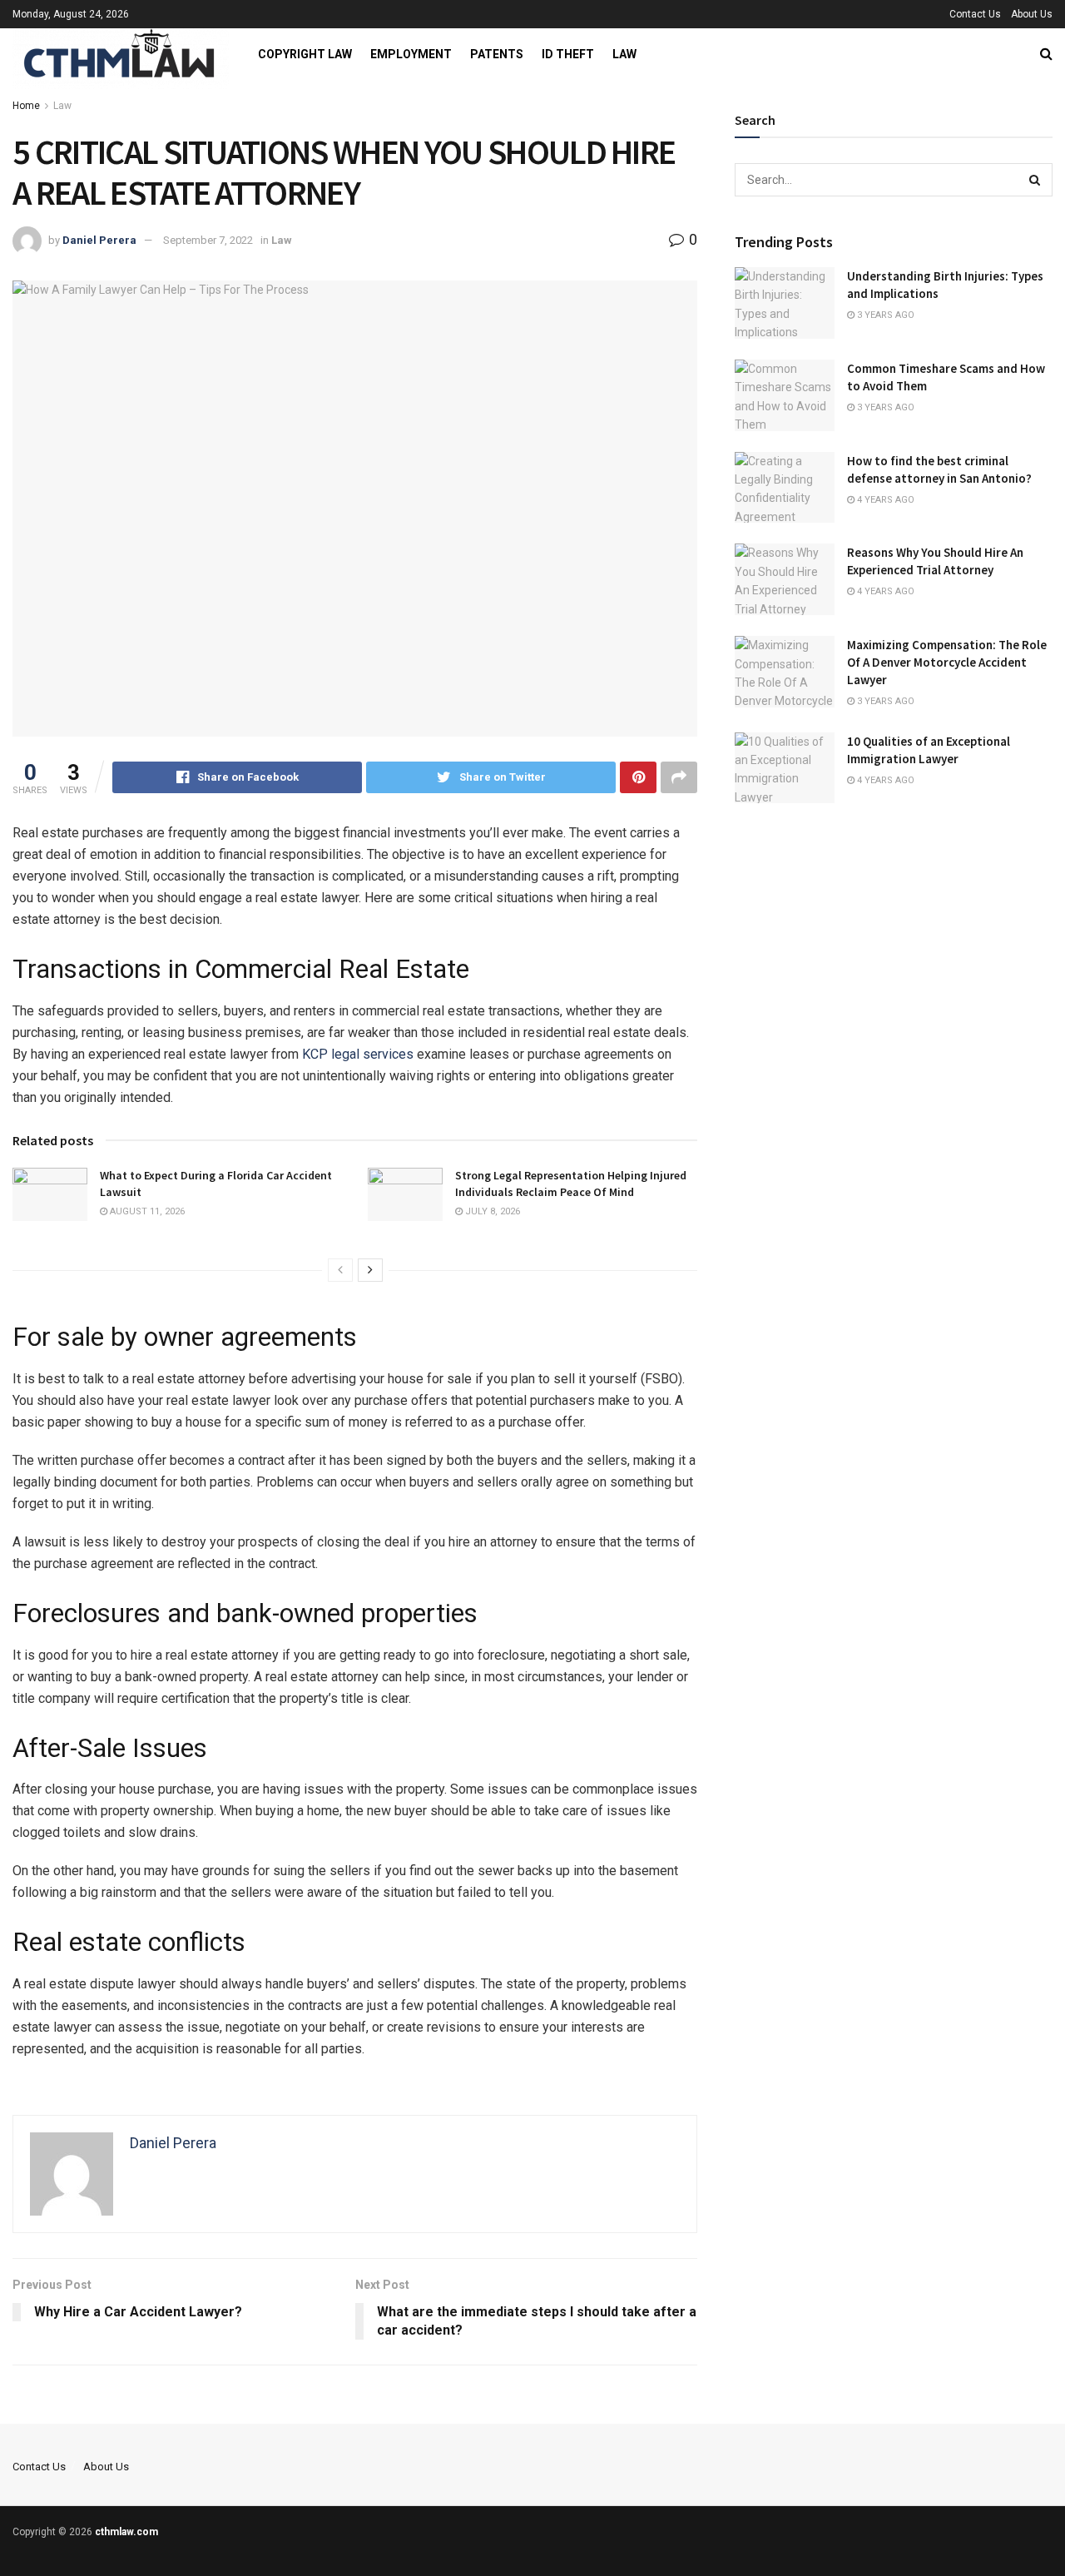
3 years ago (884, 315)
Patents (497, 54)
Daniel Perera (99, 240)
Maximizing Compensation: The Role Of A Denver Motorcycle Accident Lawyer (947, 662)
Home (26, 106)
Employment (411, 54)
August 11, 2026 (146, 1211)
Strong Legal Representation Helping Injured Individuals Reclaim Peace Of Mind (571, 1184)
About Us (1032, 14)
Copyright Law (305, 54)
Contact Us (975, 14)
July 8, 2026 (491, 1211)
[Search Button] (1036, 180)
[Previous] (340, 1270)
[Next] (370, 1270)
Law (624, 54)
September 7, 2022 (208, 240)
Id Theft (568, 54)
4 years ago (884, 500)
